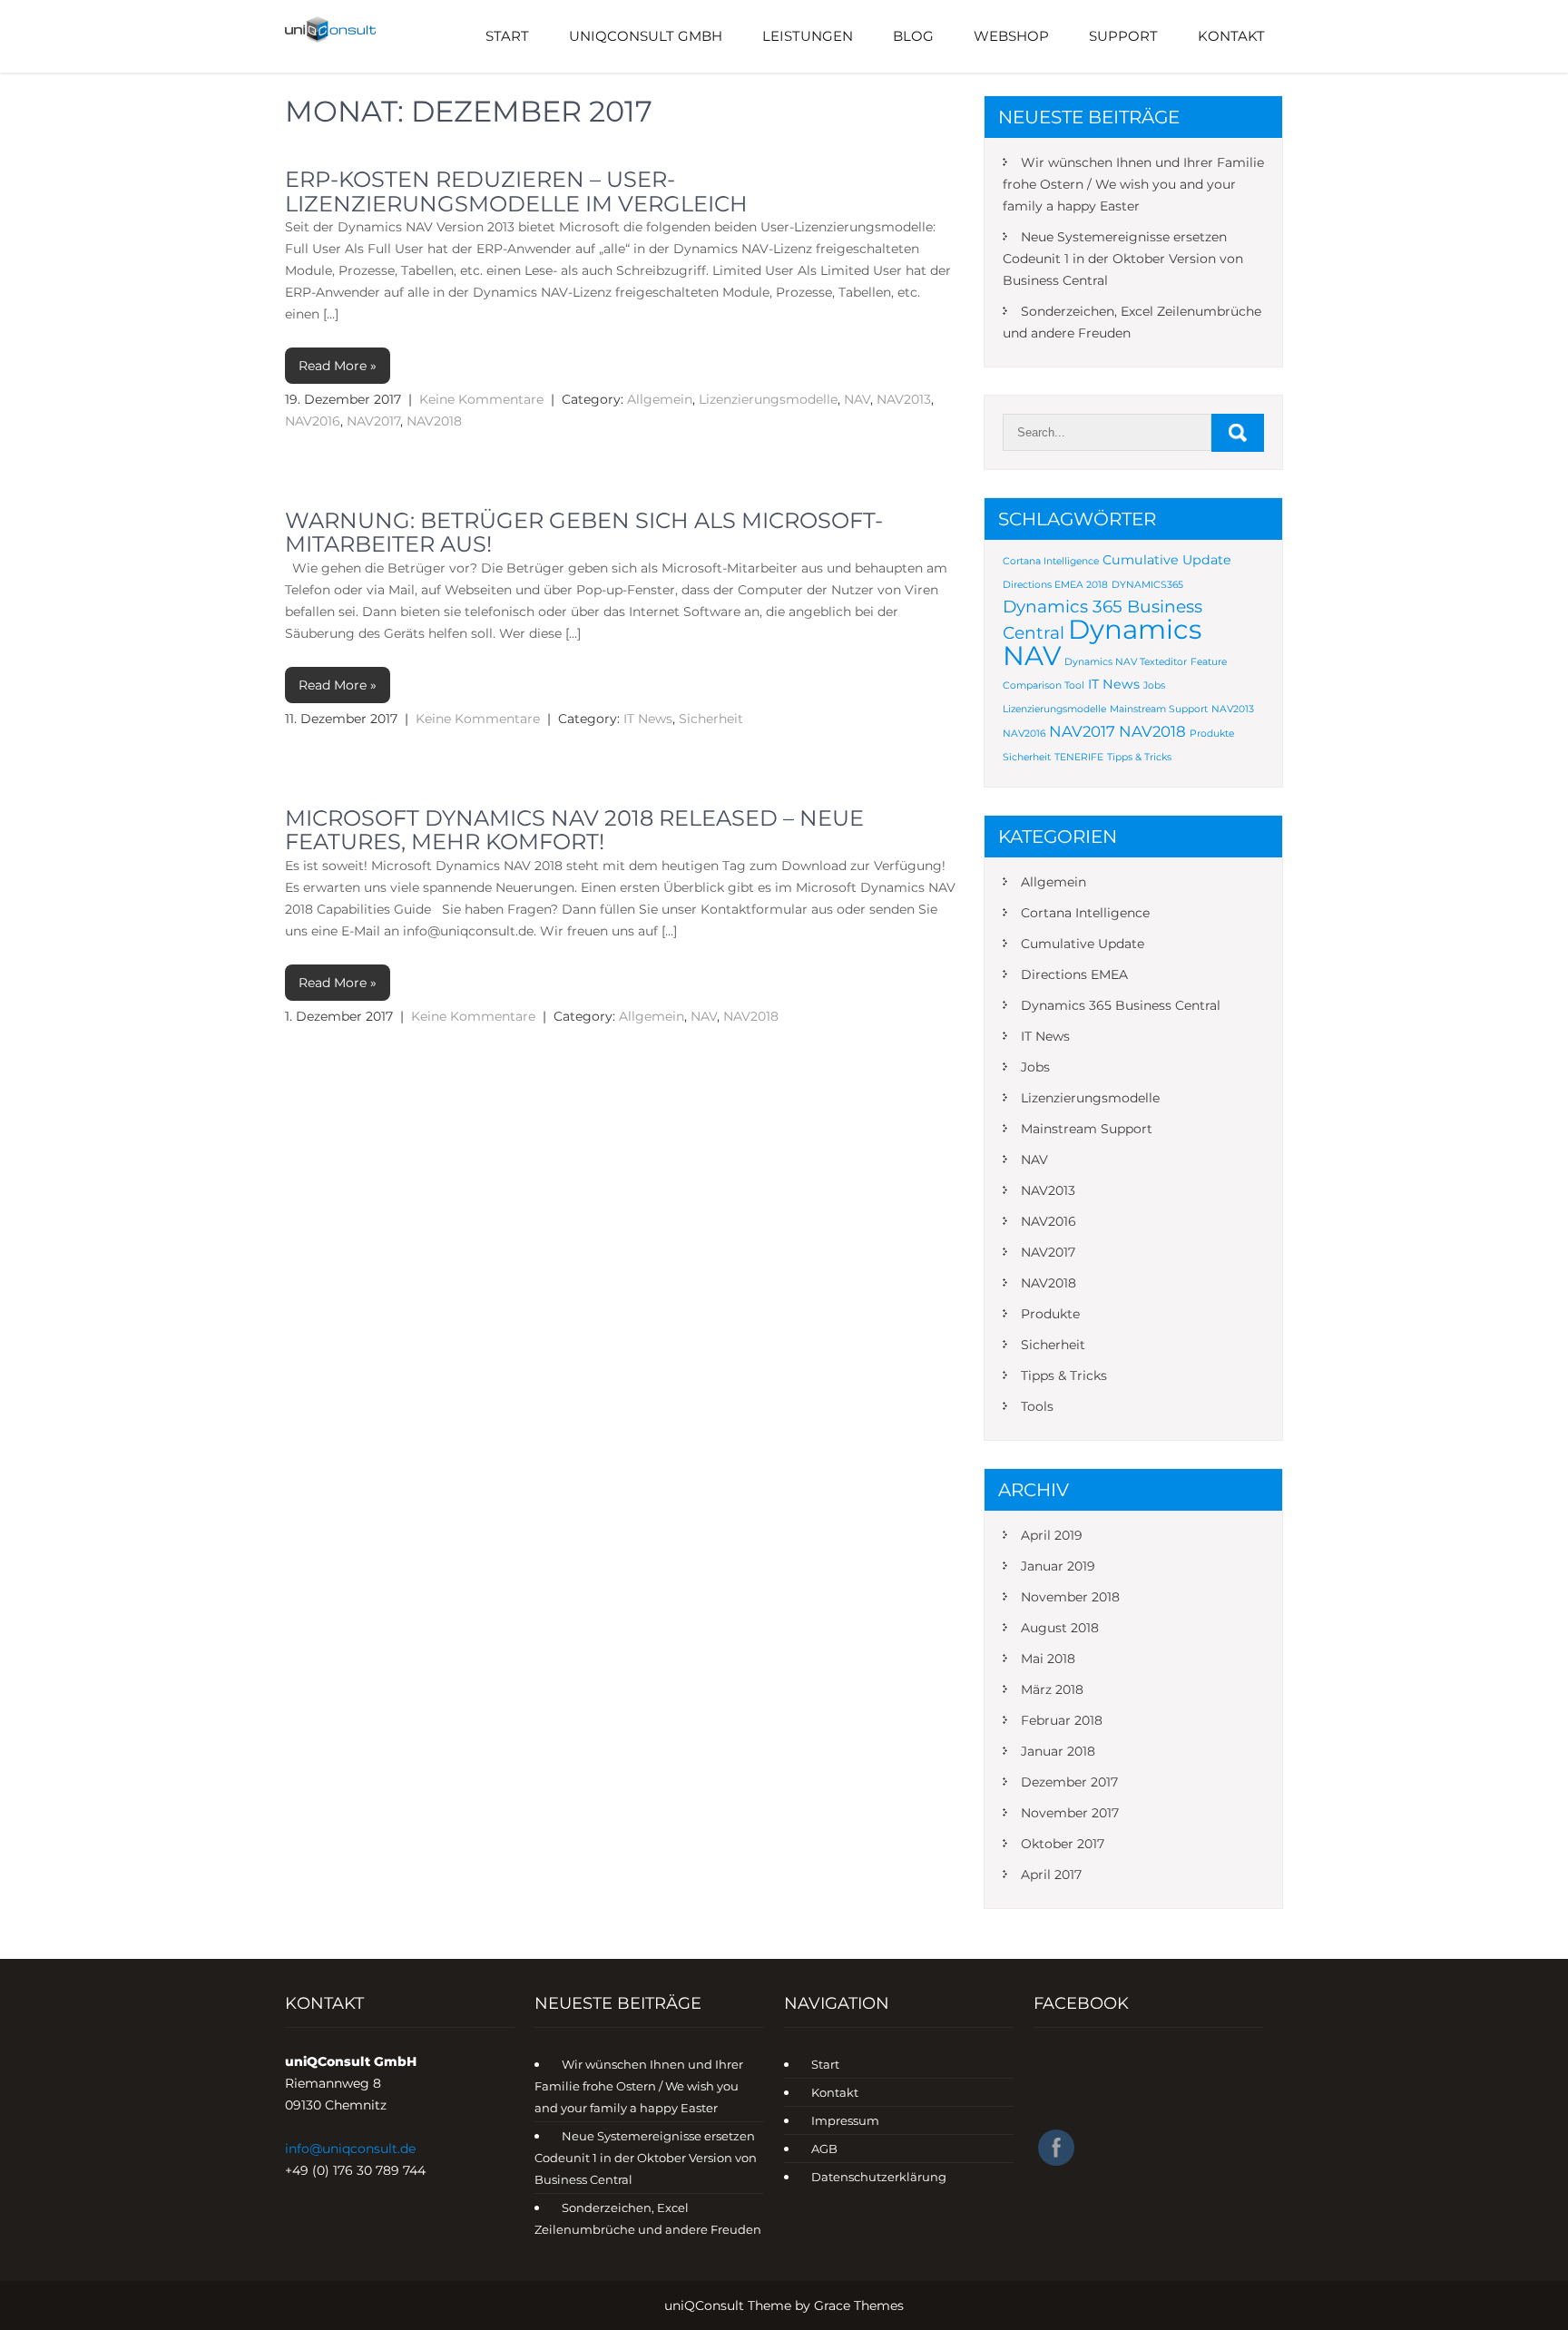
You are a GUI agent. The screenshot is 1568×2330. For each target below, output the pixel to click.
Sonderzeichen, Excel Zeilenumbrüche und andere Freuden (1132, 322)
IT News (648, 719)
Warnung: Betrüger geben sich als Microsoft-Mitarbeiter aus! (584, 532)
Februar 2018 (1062, 1720)
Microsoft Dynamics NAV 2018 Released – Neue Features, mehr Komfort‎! (574, 830)
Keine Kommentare (481, 399)
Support (1123, 36)
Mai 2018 (1048, 1659)
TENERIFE (1079, 757)
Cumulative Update (1167, 560)
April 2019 (1052, 1535)
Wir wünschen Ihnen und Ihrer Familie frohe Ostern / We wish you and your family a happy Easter (1133, 184)
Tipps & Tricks (1139, 757)
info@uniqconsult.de (350, 2149)
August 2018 (1060, 1628)
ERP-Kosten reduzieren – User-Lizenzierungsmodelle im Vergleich (516, 191)
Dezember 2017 (1069, 1782)
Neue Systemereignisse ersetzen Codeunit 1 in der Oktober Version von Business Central (1123, 259)
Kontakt (1231, 36)
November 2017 (1070, 1813)
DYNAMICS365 (1147, 585)
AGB (824, 2149)
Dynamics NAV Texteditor (1126, 662)
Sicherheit (711, 719)
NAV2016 (313, 421)
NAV (857, 399)
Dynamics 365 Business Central (1121, 1005)
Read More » (338, 366)
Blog (913, 36)
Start (507, 36)
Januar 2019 (1058, 1566)
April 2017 (1051, 1875)
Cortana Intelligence (1051, 561)
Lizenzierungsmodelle (768, 399)
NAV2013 (904, 399)
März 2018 (1052, 1689)
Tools (1037, 1406)
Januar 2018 (1058, 1751)
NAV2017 (373, 421)
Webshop (1011, 36)
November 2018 (1070, 1597)
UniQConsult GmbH (646, 36)
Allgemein (660, 399)
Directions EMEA (1074, 974)
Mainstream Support (1159, 709)
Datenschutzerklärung (879, 2177)
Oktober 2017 (1063, 1844)
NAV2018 (434, 421)
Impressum (845, 2120)
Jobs (1154, 685)
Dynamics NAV (1102, 642)
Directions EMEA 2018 (1055, 585)
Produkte (1212, 734)
